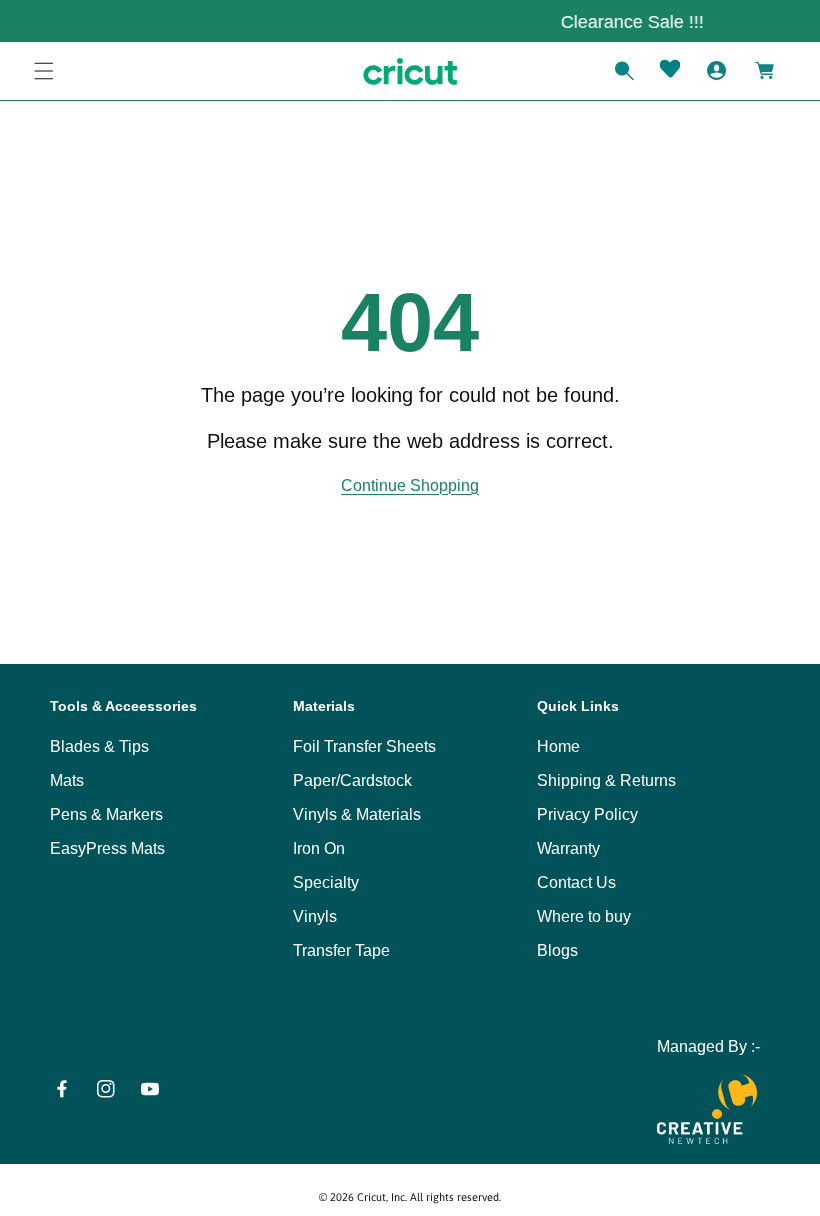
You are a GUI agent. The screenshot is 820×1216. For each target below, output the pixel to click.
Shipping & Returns (606, 780)
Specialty (326, 882)
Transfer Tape (341, 950)
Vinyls (315, 916)
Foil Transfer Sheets (364, 746)
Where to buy (584, 916)
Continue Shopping (410, 485)
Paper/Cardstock (352, 780)
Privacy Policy (587, 814)
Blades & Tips (99, 746)
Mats (67, 780)
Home (558, 746)
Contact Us (576, 882)
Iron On (319, 848)
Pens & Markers (106, 814)
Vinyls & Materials (357, 814)
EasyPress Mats (107, 848)
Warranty (568, 848)
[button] (44, 71)
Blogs (557, 950)
